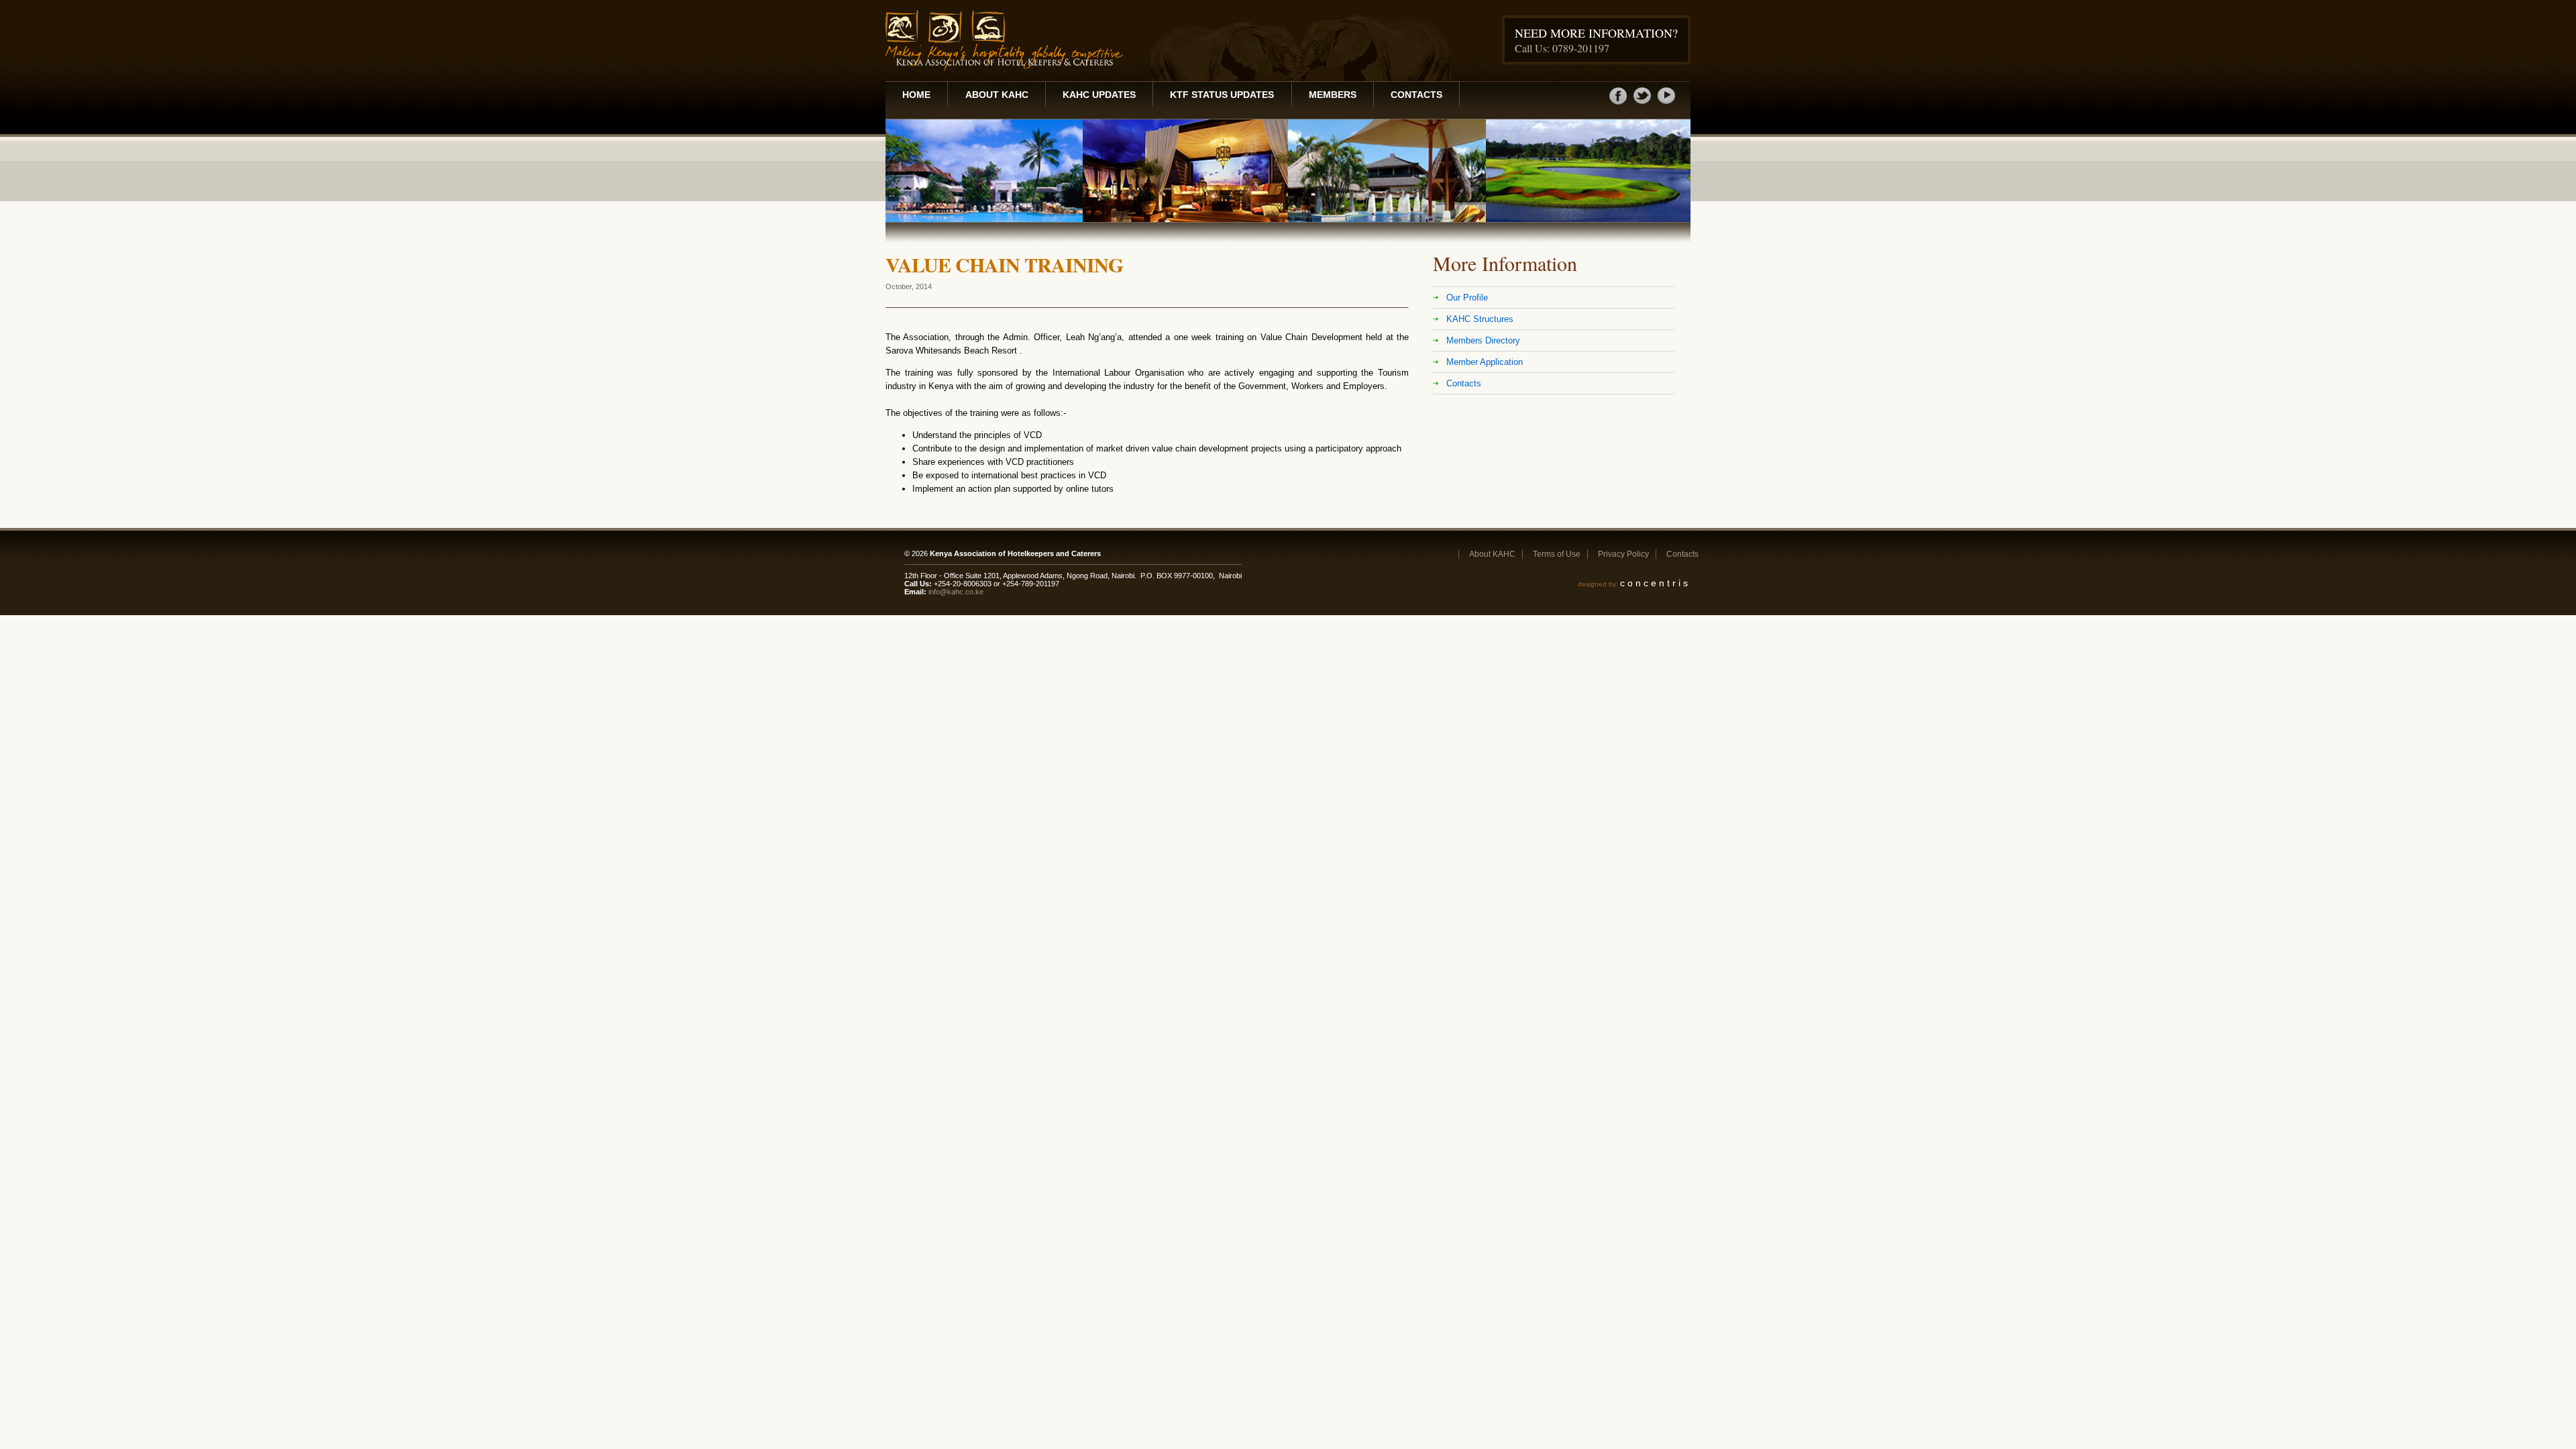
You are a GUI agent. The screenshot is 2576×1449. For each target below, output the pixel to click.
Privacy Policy (1623, 554)
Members (1333, 95)
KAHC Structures (1480, 319)
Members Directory (1483, 340)
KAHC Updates (1099, 95)
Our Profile (1467, 298)
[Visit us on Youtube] (1666, 103)
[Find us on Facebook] (1618, 103)
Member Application (1485, 362)
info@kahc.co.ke (956, 592)
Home (916, 95)
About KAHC (997, 95)
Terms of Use (1557, 554)
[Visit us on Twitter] (1642, 103)
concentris (1655, 583)
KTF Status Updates (1222, 95)
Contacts (1416, 95)
